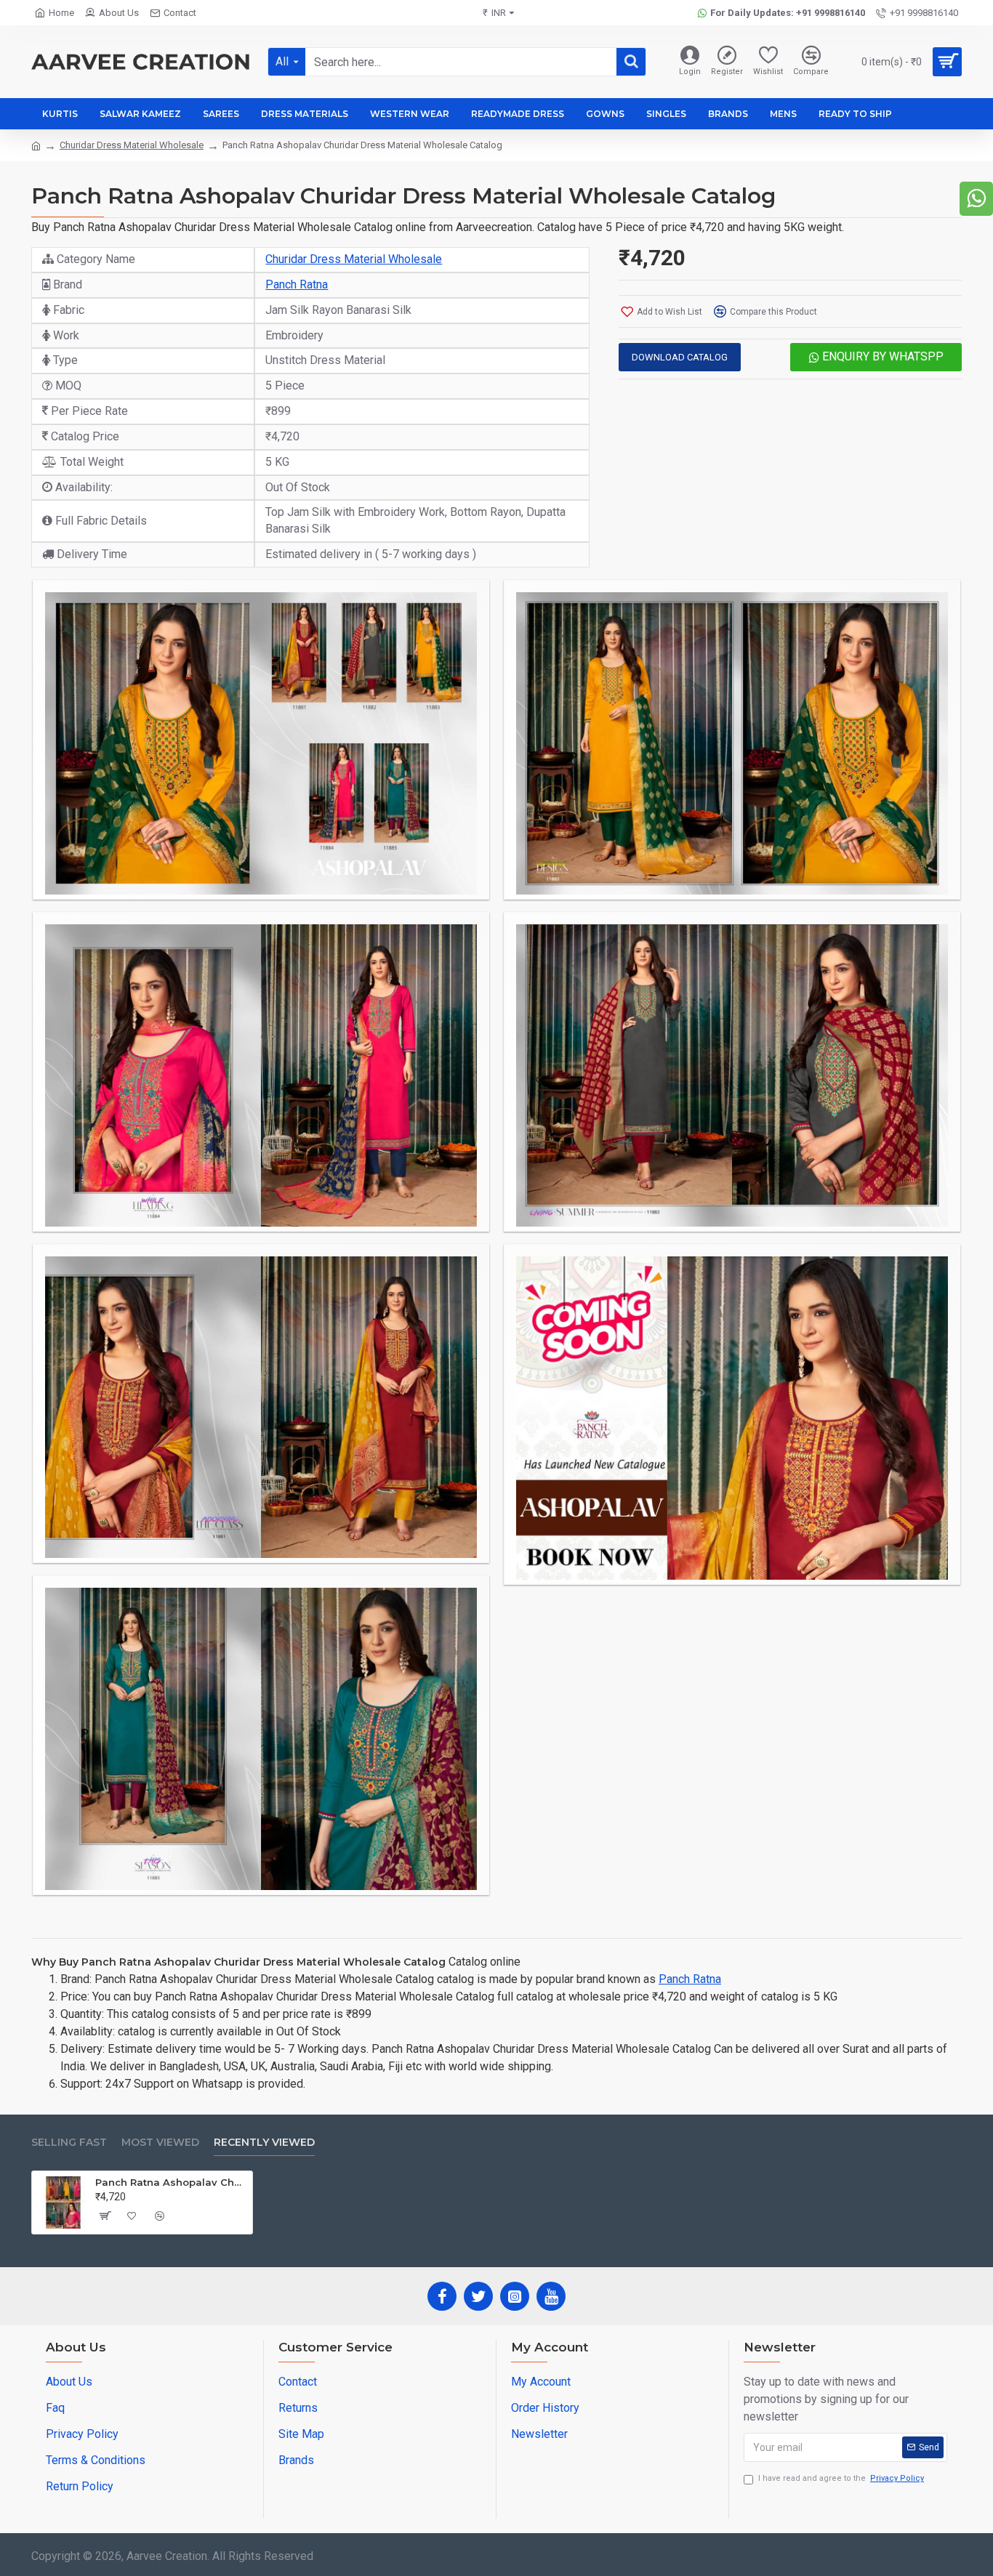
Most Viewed (160, 2143)
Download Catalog (680, 357)
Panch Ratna (297, 284)
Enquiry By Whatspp (881, 356)
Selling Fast (69, 2143)
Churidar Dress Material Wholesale (132, 145)
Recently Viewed (264, 2143)
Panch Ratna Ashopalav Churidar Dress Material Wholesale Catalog (171, 2182)
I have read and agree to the (841, 2478)
